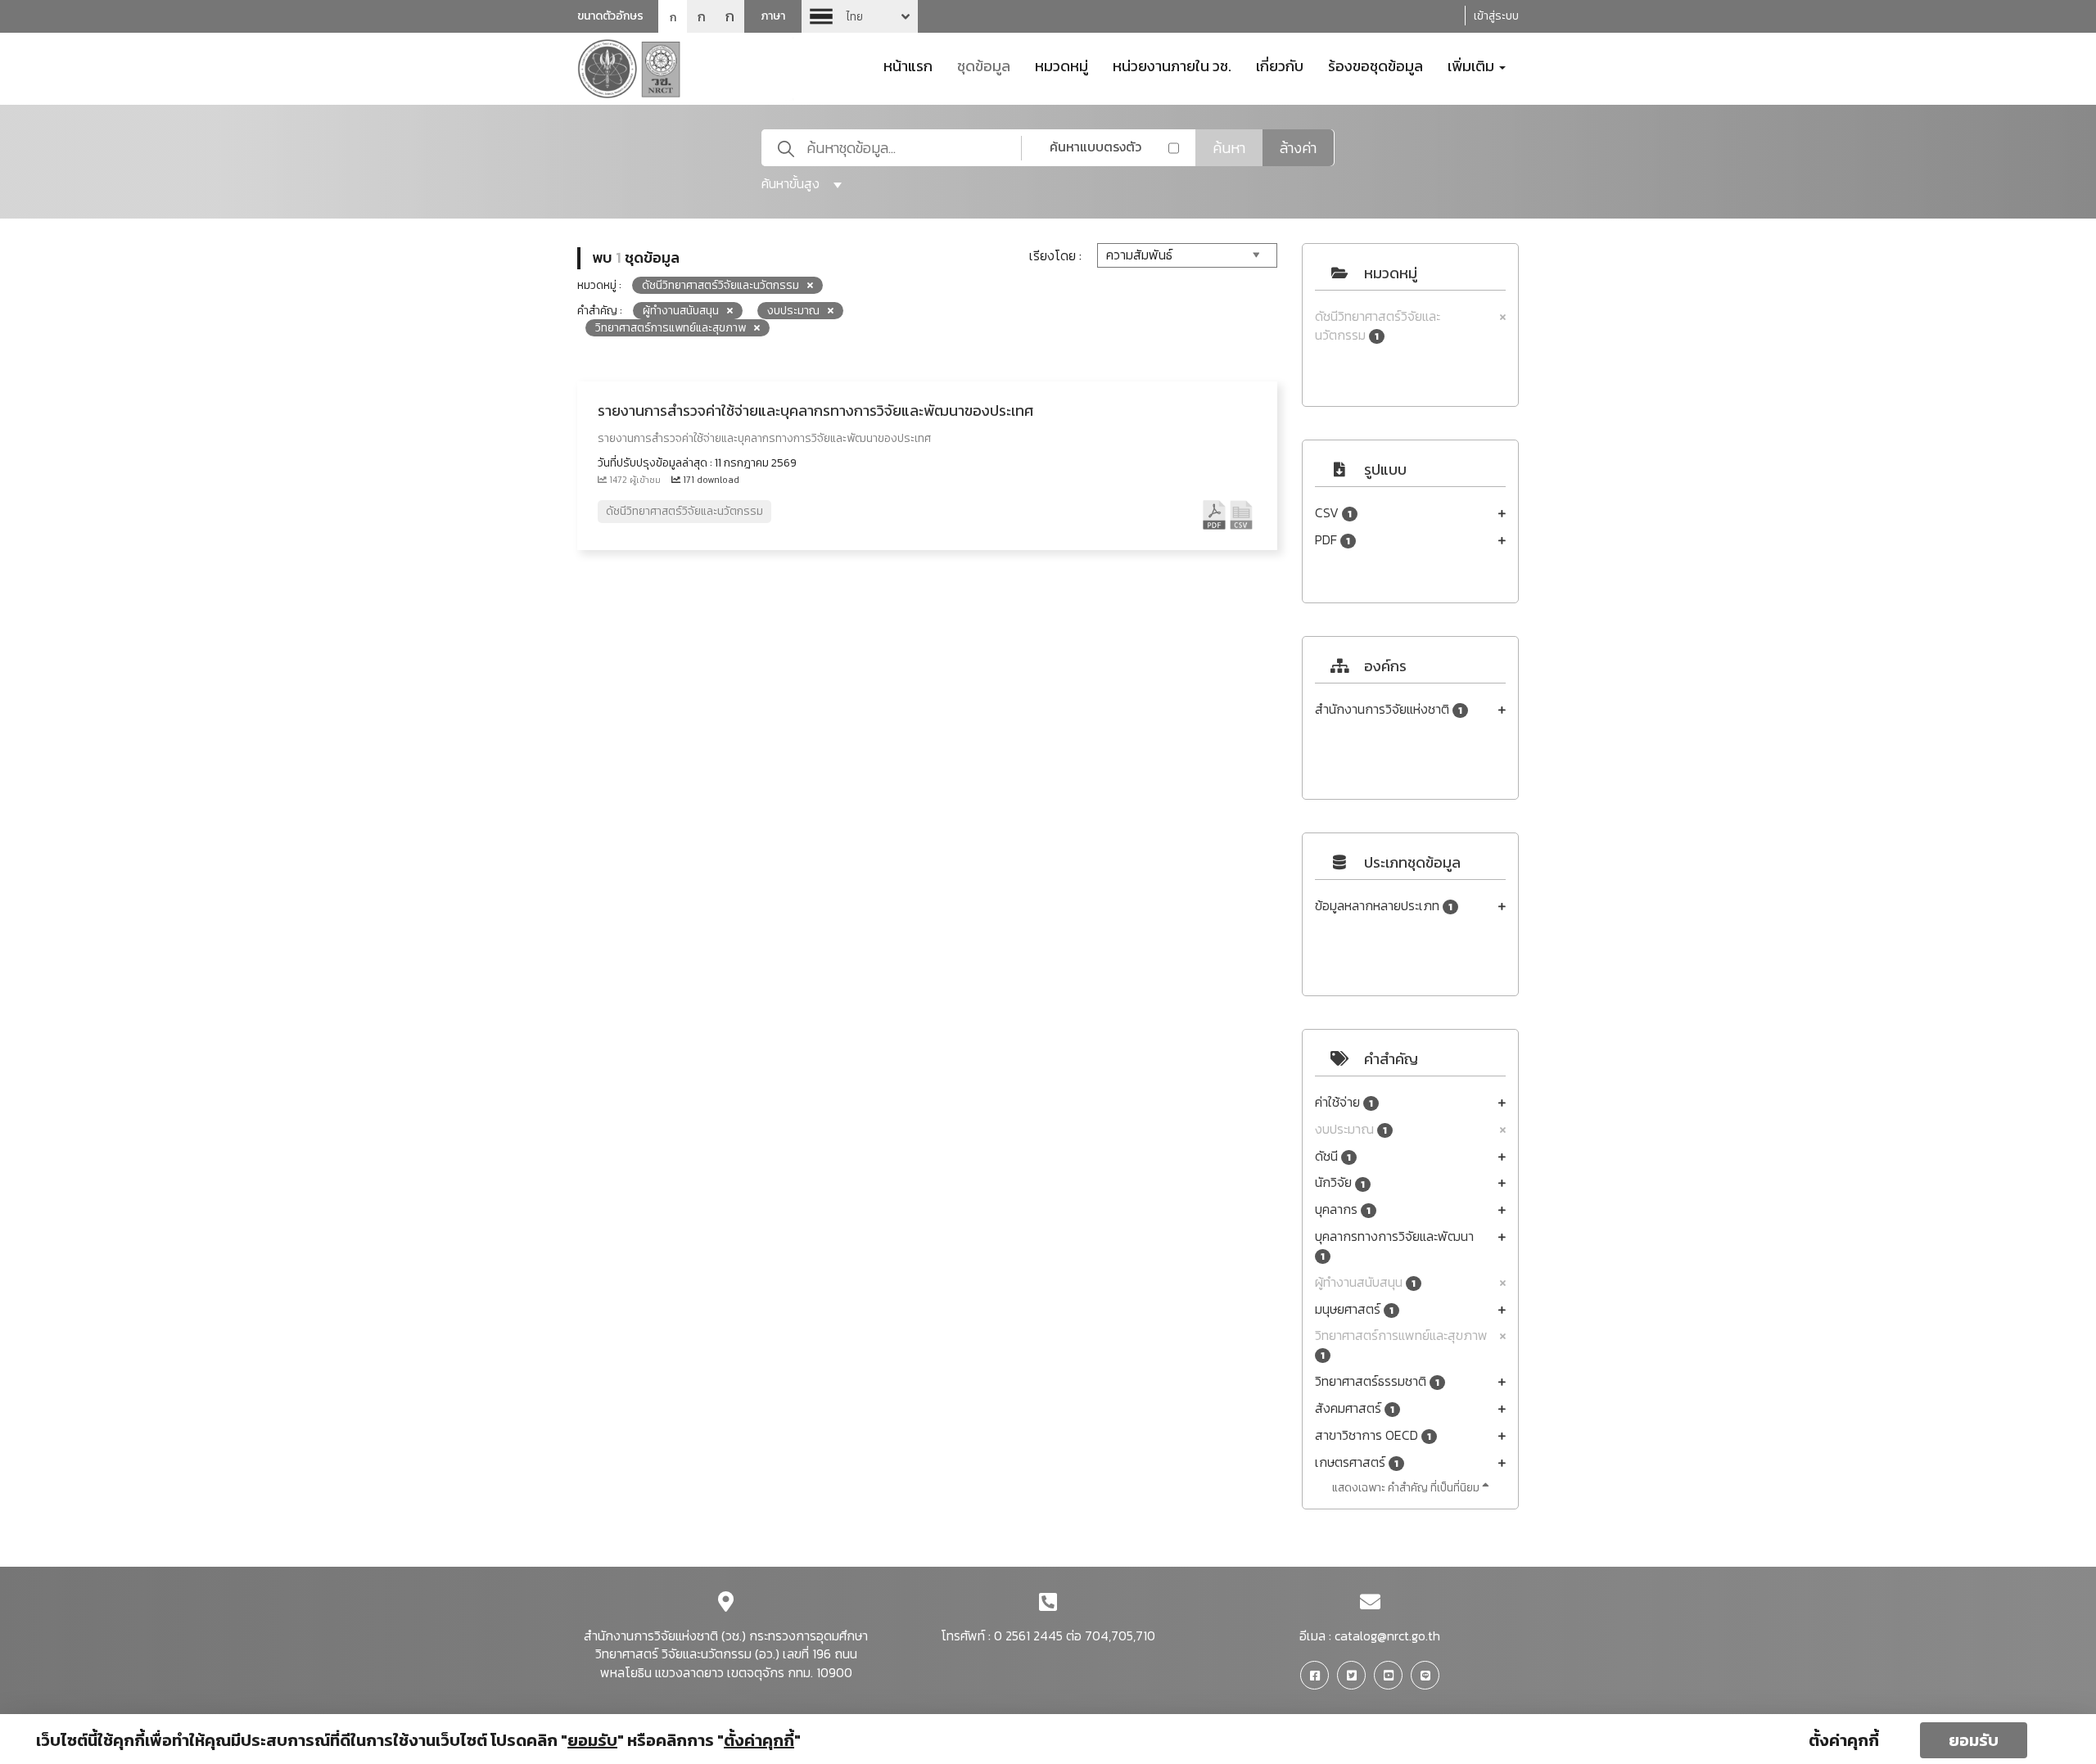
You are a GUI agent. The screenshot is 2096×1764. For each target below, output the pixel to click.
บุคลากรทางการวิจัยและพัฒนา (1394, 1245)
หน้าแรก (908, 65)
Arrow (860, 16)
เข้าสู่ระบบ (1496, 16)
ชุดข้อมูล (984, 65)
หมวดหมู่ (1062, 65)
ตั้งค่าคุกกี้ (1844, 1740)
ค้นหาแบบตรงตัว (1095, 147)
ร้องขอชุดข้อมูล (1375, 65)
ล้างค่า (1298, 148)
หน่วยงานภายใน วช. (1172, 65)
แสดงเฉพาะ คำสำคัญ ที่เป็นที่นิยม (1407, 1488)
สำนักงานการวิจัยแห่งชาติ (1389, 709)
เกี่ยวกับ (1280, 65)
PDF (1333, 540)
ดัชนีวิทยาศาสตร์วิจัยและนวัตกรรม (1378, 326)
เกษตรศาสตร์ (1357, 1462)
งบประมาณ (1351, 1129)
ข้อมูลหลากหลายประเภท (1384, 906)
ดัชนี (1333, 1156)
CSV (1333, 513)
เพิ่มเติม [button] (1473, 65)
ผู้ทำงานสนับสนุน (1365, 1282)
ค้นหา (1229, 148)
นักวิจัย (1340, 1182)
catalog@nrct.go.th (1387, 1635)
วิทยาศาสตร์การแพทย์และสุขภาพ (1401, 1344)
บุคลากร (1343, 1209)
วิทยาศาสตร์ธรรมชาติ (1377, 1381)
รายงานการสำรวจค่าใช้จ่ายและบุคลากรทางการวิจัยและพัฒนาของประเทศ (815, 411)
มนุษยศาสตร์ (1354, 1309)
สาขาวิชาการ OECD (1373, 1435)
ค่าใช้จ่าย (1344, 1102)
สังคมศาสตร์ (1355, 1408)
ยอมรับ (1974, 1740)
